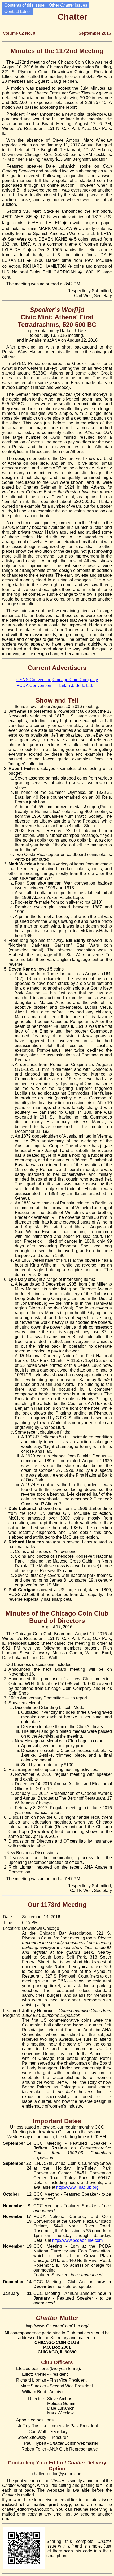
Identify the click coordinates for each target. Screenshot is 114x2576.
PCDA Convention (34, 686)
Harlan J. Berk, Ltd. (75, 686)
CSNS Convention (34, 680)
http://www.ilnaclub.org (77, 2187)
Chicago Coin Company (75, 680)
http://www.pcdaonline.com (77, 2240)
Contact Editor (18, 12)
